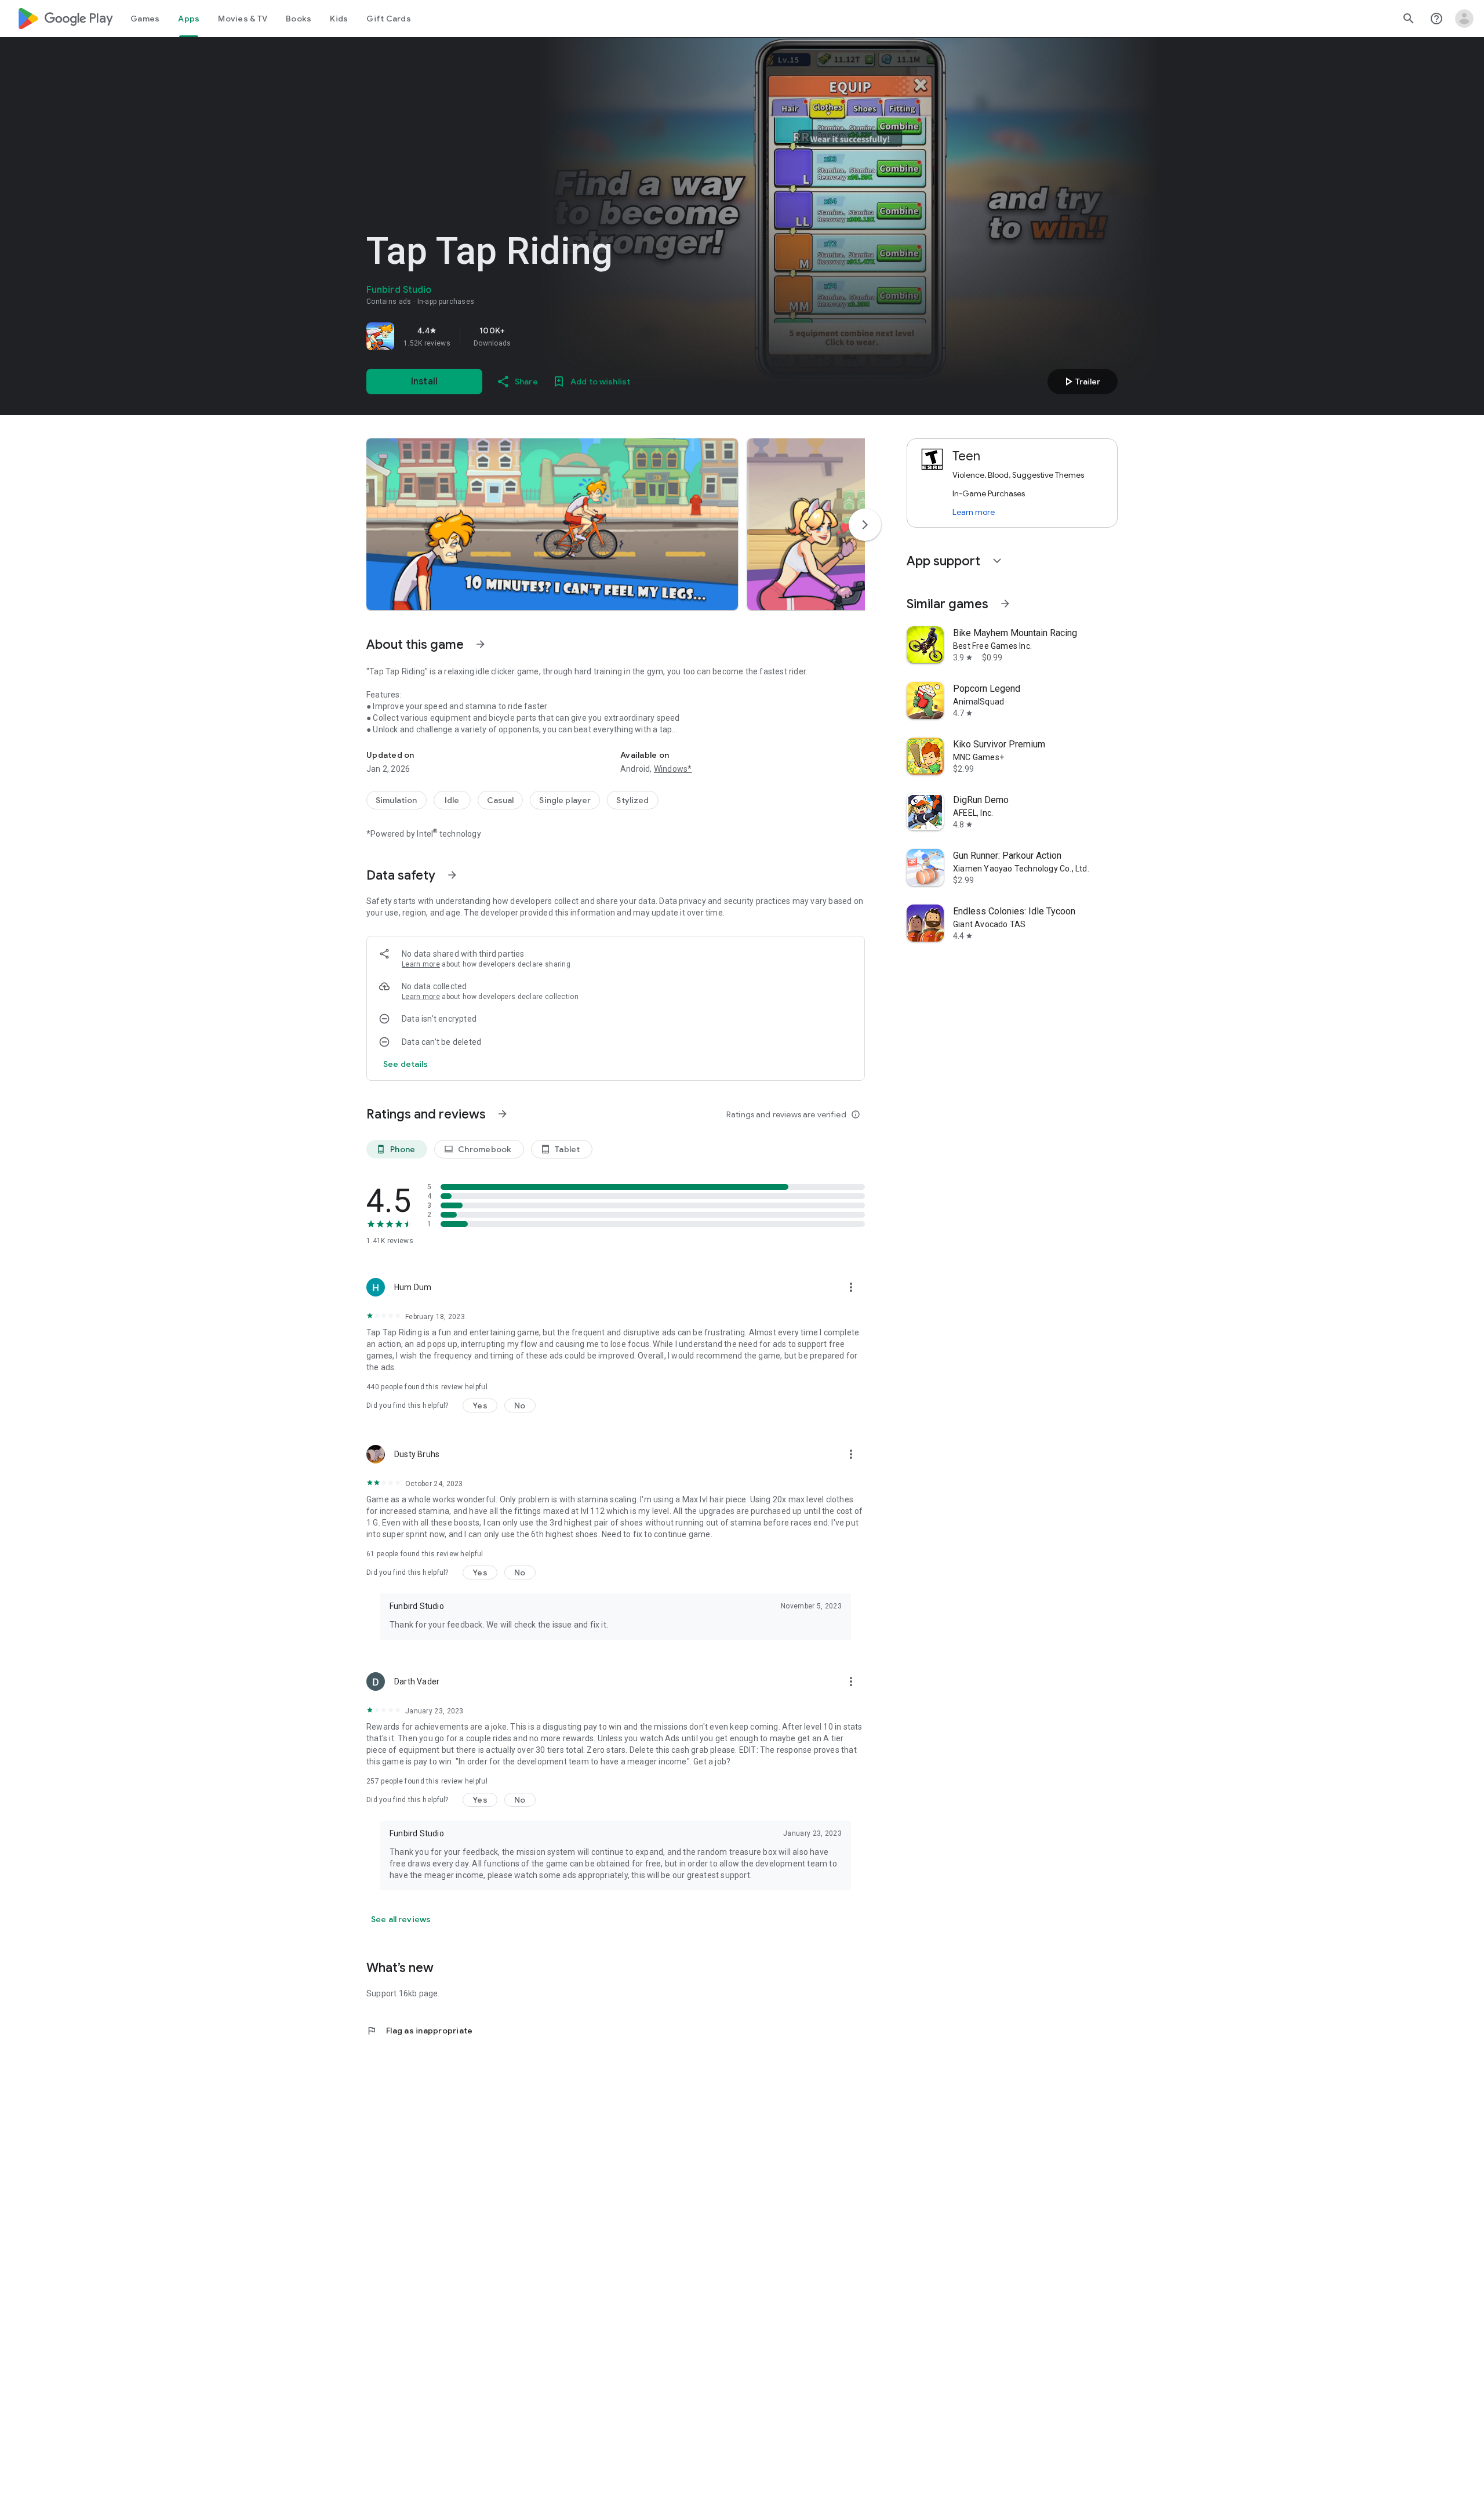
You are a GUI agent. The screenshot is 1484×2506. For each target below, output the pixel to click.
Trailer (1081, 382)
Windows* (673, 769)
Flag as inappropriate (419, 2031)
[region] (529, 336)
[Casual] (501, 800)
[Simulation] (397, 800)
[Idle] (452, 800)
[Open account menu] (1464, 19)
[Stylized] (632, 800)
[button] (552, 524)
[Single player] (565, 800)
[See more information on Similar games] (1005, 604)
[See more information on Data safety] (452, 875)
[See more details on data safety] (406, 1064)
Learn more (421, 964)
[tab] (145, 19)
